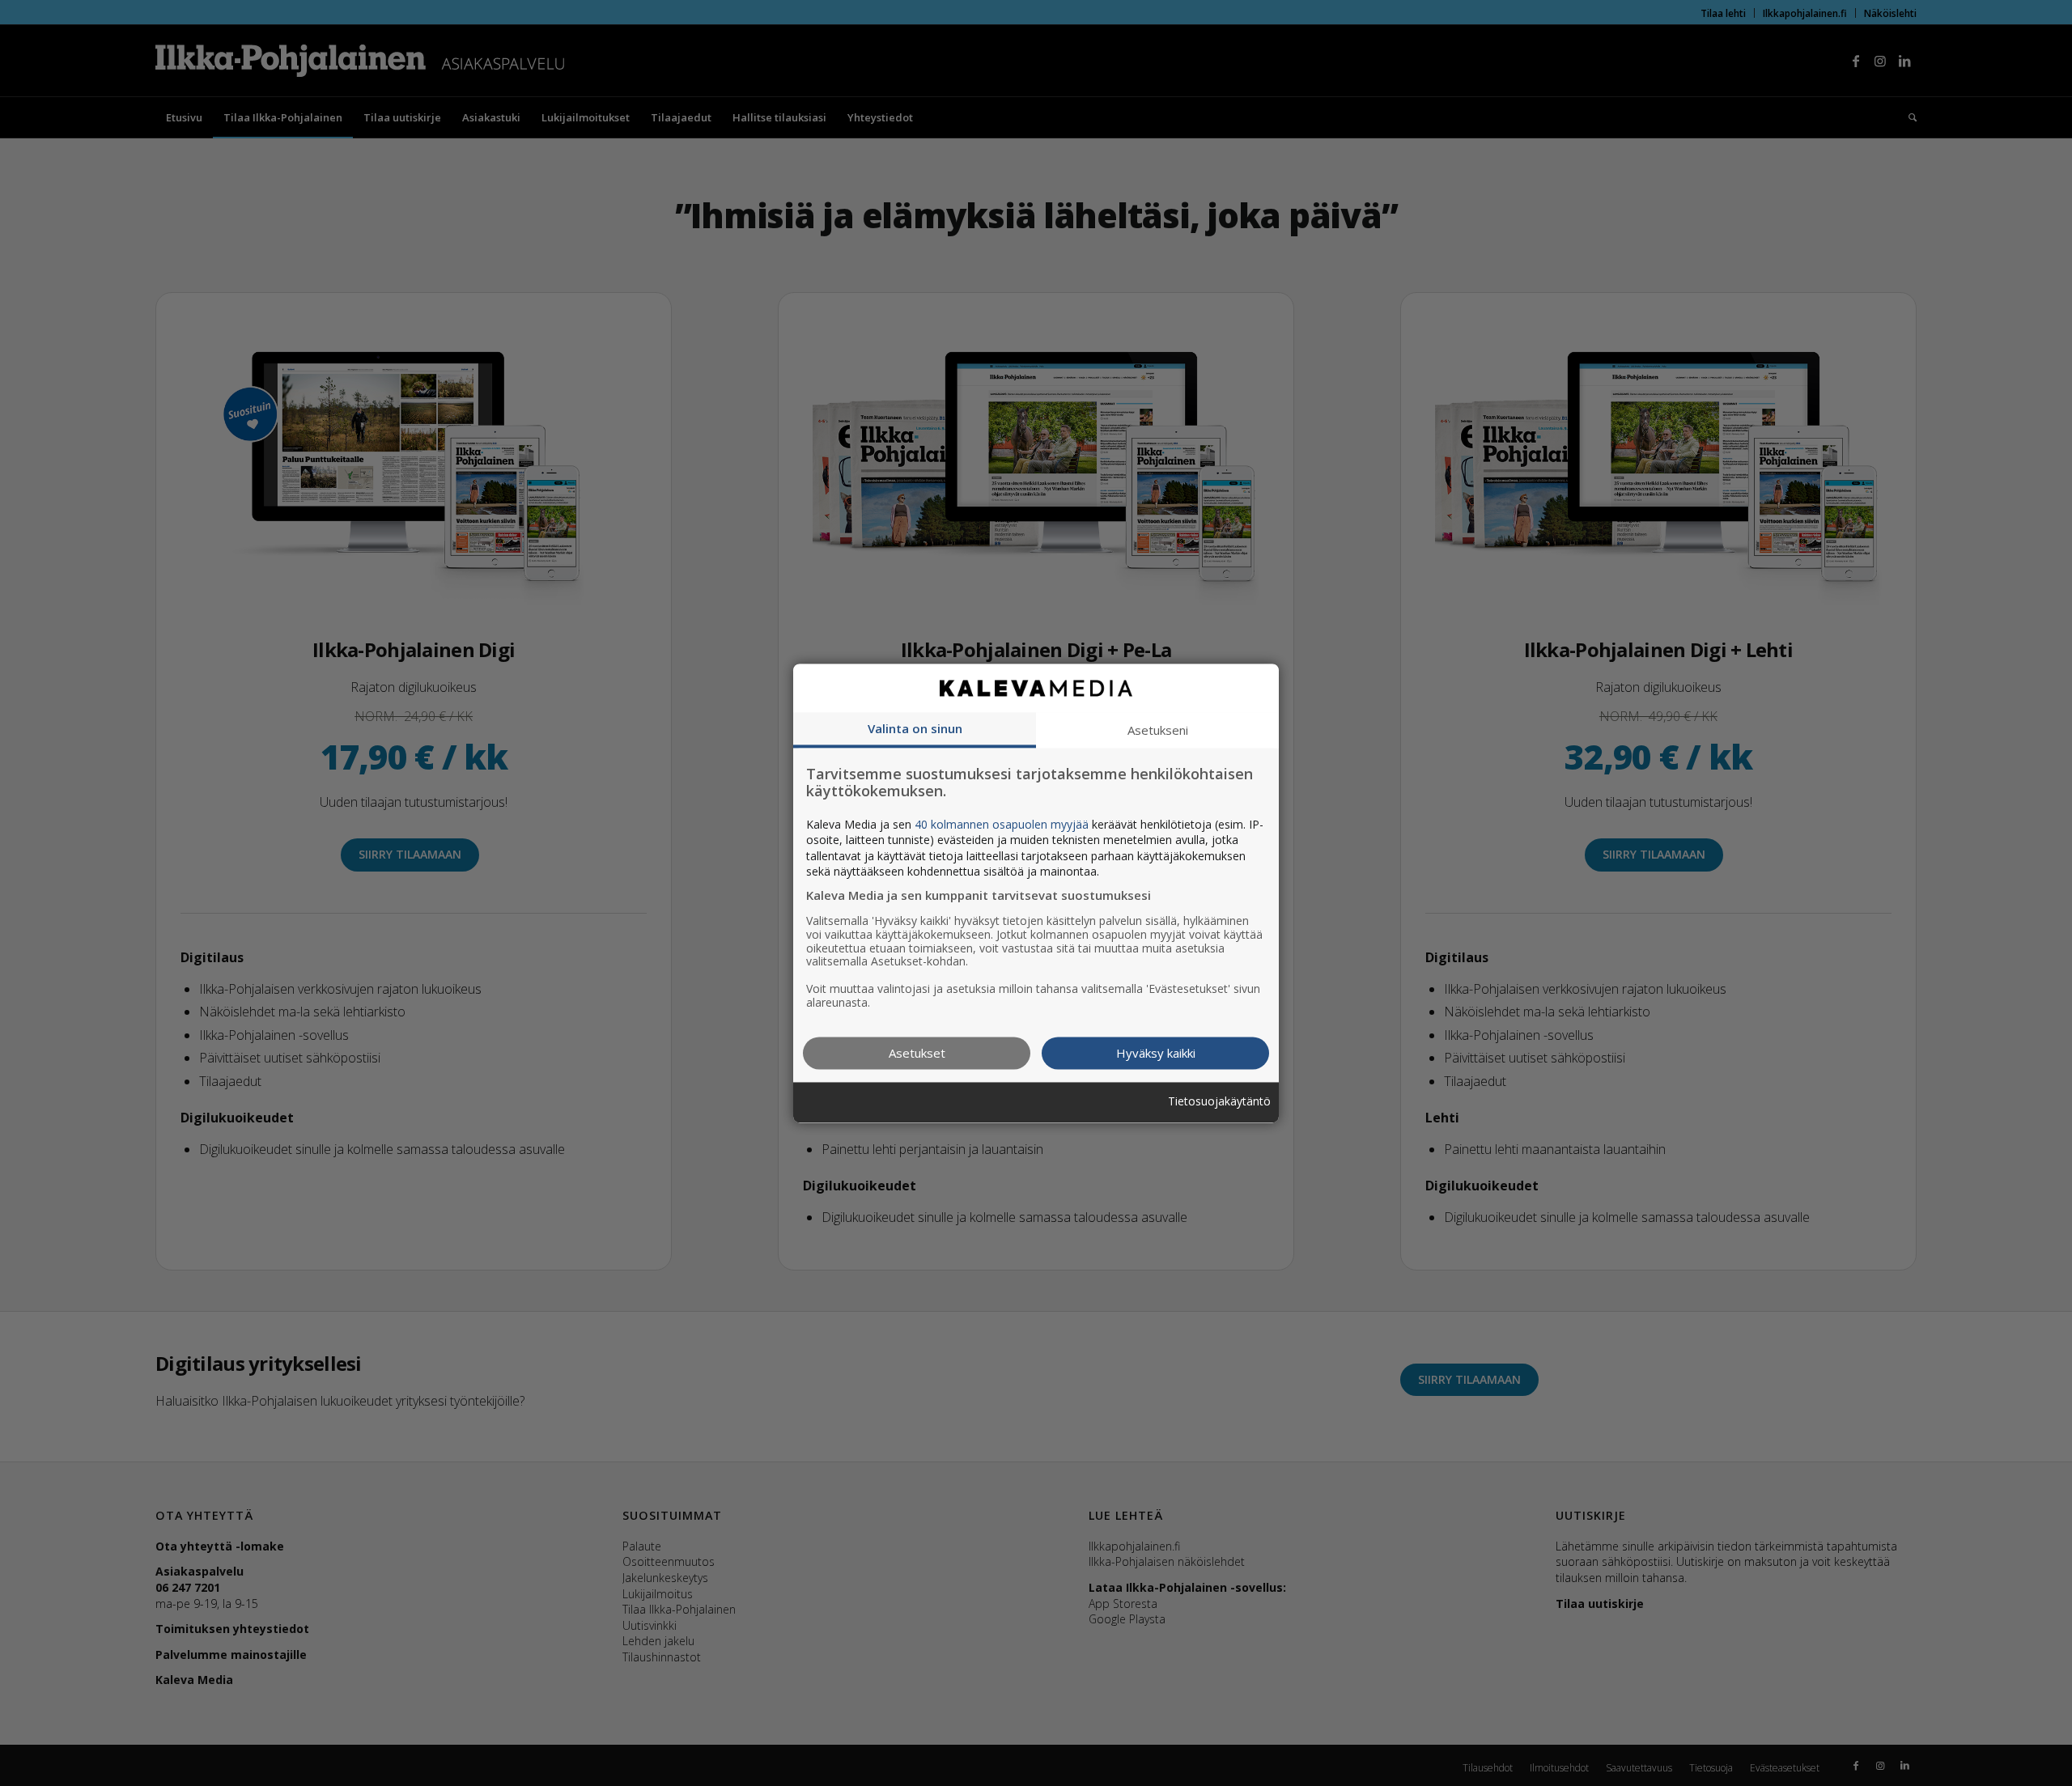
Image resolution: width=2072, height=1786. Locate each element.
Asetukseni (1158, 730)
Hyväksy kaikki (1156, 1053)
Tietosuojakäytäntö (1219, 1103)
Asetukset (917, 1053)
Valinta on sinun (915, 728)
